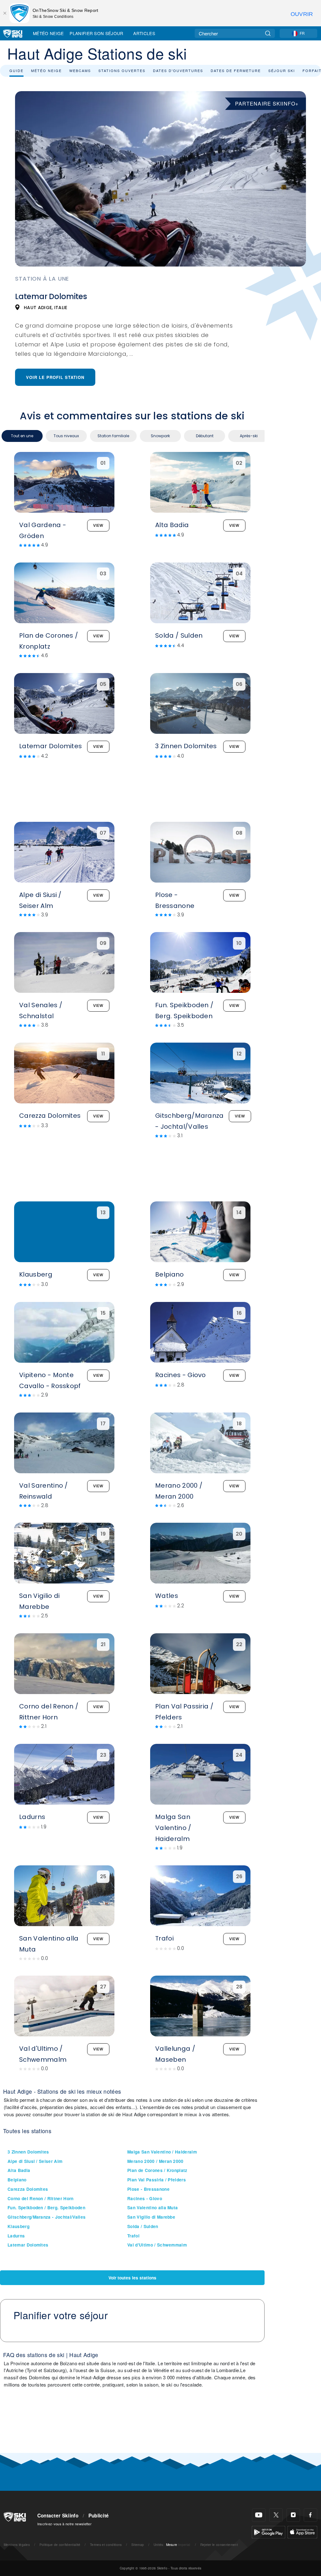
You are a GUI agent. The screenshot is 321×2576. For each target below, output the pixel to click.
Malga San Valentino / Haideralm (162, 2152)
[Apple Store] (302, 2531)
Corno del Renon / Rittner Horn (41, 2198)
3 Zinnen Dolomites (28, 2152)
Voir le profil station (55, 377)
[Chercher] (268, 33)
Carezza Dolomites (28, 2189)
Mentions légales (17, 2545)
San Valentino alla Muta (153, 2208)
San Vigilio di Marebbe (151, 2217)
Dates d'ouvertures (178, 70)
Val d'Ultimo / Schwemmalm (157, 2245)
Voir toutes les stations (132, 2278)
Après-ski (249, 436)
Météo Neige (48, 33)
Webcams (80, 70)
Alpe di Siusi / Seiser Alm (35, 2161)
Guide (16, 70)
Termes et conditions (106, 2545)
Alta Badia (19, 2170)
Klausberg (18, 2226)
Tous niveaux (66, 436)
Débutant (205, 436)
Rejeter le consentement (219, 2545)
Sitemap (138, 2545)
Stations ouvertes (122, 70)
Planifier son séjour (96, 33)
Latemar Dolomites (28, 2245)
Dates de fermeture (236, 70)
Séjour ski (282, 70)
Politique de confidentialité (60, 2545)
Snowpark (160, 436)
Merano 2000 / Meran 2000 (155, 2161)
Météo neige (46, 70)
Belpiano (17, 2180)
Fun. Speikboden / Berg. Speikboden (46, 2208)
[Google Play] (268, 2531)
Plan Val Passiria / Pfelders (157, 2180)
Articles (144, 33)
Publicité (99, 2516)
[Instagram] (293, 2515)
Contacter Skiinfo (58, 2516)
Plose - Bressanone (148, 2189)
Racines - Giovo (145, 2198)
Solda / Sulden (143, 2226)
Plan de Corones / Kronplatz (157, 2170)
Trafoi (133, 2236)
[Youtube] (259, 2515)
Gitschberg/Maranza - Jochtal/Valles (47, 2217)
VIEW (98, 525)
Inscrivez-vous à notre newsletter (65, 2524)
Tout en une (22, 436)
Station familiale (113, 436)
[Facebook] (310, 2515)
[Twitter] (276, 2515)
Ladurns (16, 2236)
